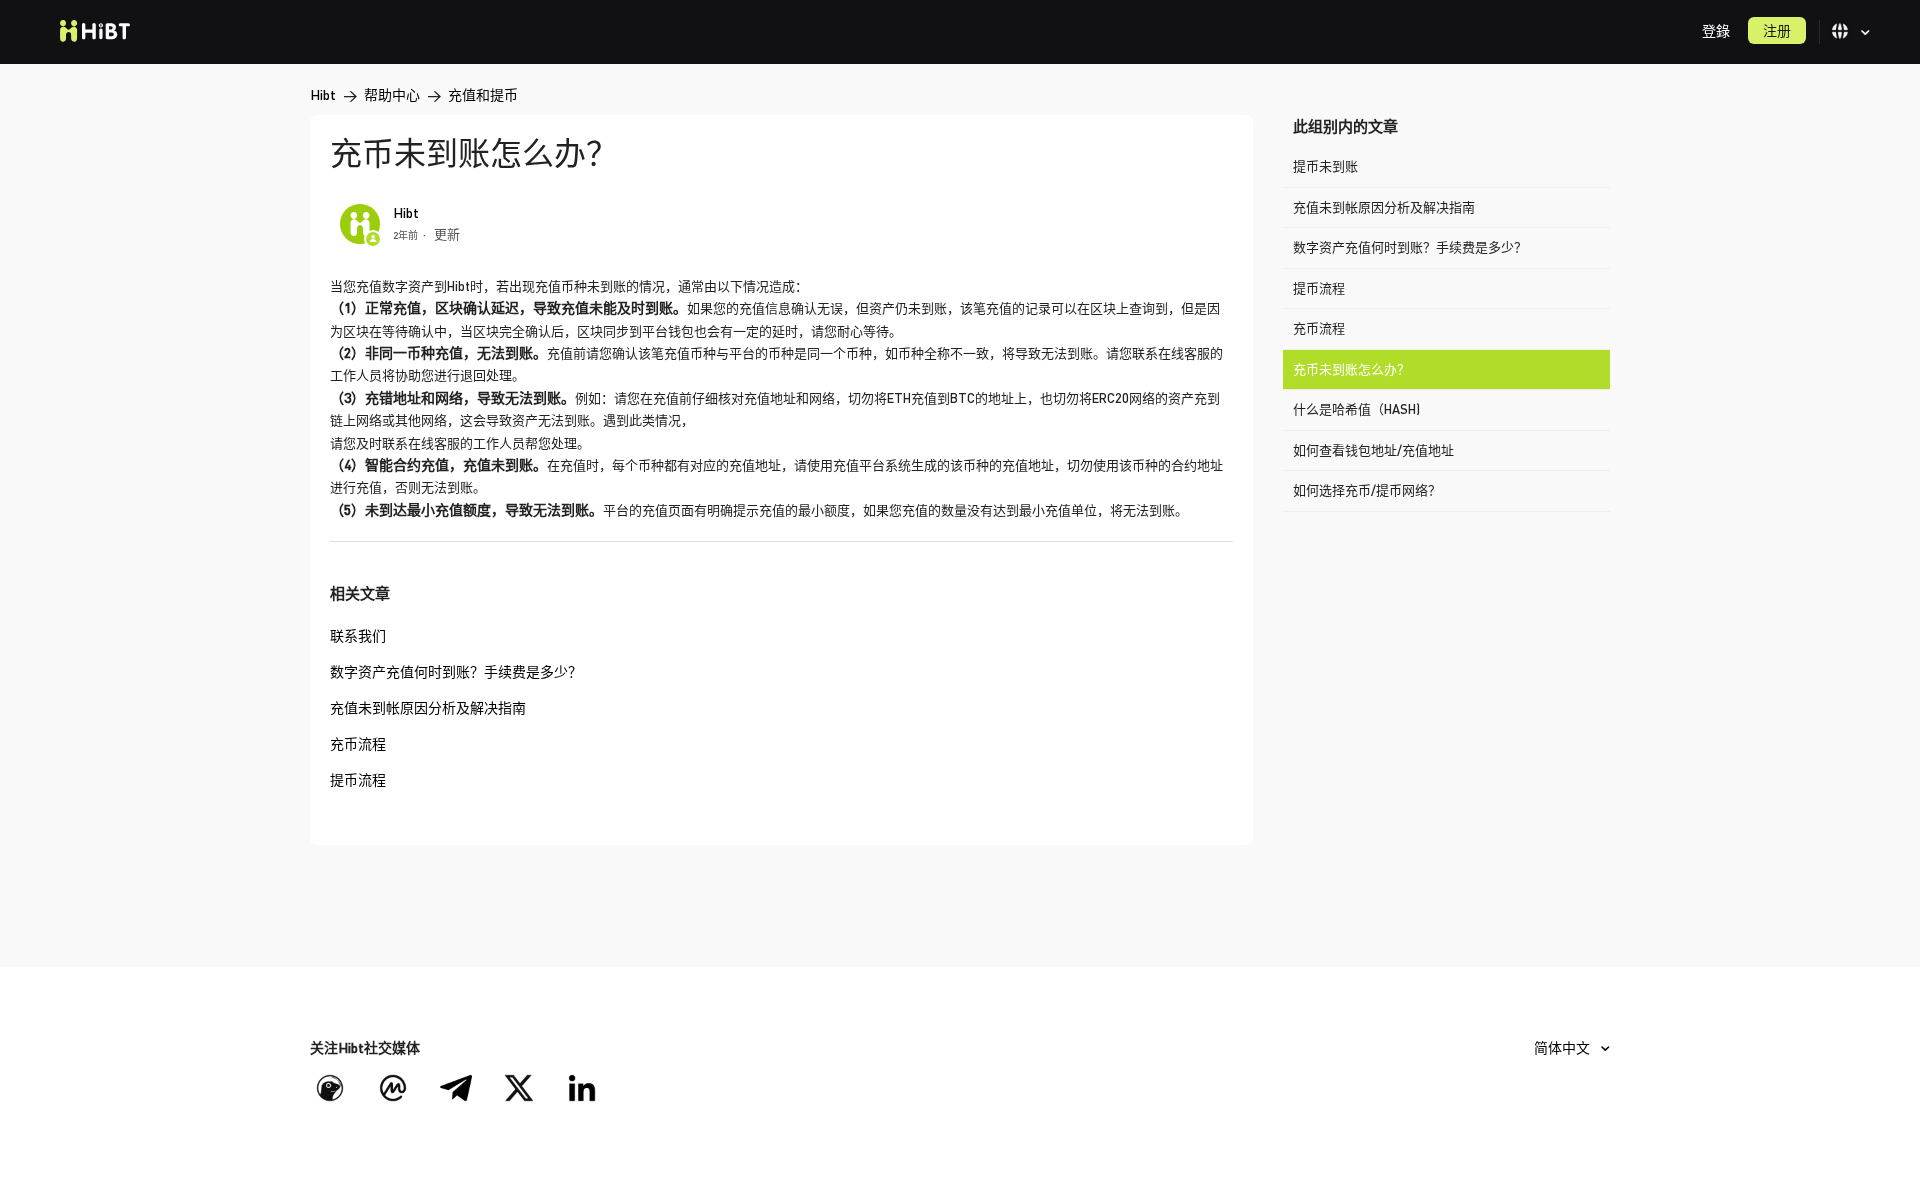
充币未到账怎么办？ (1351, 369)
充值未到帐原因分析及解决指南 (1384, 207)
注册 (1777, 30)
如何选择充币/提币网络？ (1367, 490)
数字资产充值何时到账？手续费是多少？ (1410, 247)
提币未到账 (1325, 166)
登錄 (1716, 30)
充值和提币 (483, 94)
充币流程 (1319, 328)
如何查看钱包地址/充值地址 (1373, 450)
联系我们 (358, 635)
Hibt (323, 94)
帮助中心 (392, 94)
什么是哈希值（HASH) (1356, 409)
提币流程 (1319, 288)
